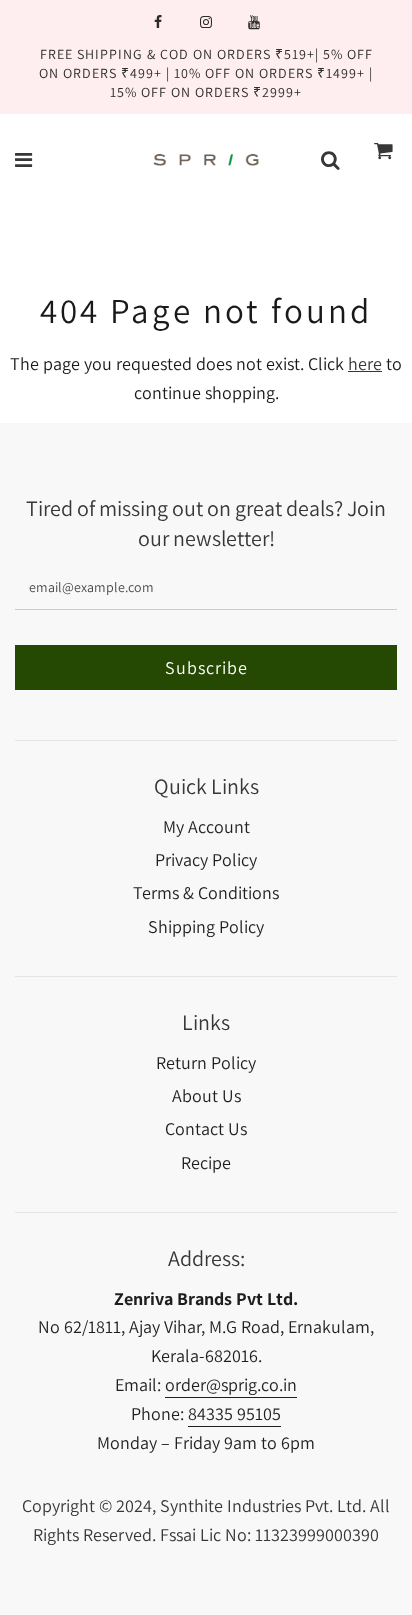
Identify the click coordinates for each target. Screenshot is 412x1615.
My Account (206, 826)
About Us (206, 1095)
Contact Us (206, 1128)
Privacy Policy (206, 859)
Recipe (206, 1162)
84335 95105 (234, 1413)
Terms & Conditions (206, 892)
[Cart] (384, 160)
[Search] (330, 160)
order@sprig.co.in (231, 1384)
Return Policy (206, 1062)
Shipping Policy (206, 926)
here (365, 363)
